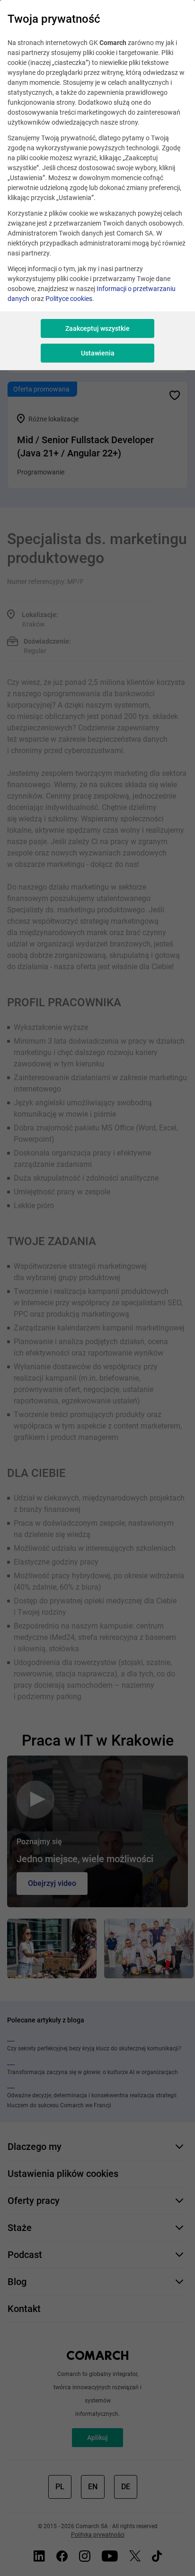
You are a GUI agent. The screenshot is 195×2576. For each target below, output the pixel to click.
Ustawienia (98, 353)
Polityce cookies (69, 299)
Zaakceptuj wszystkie (97, 328)
